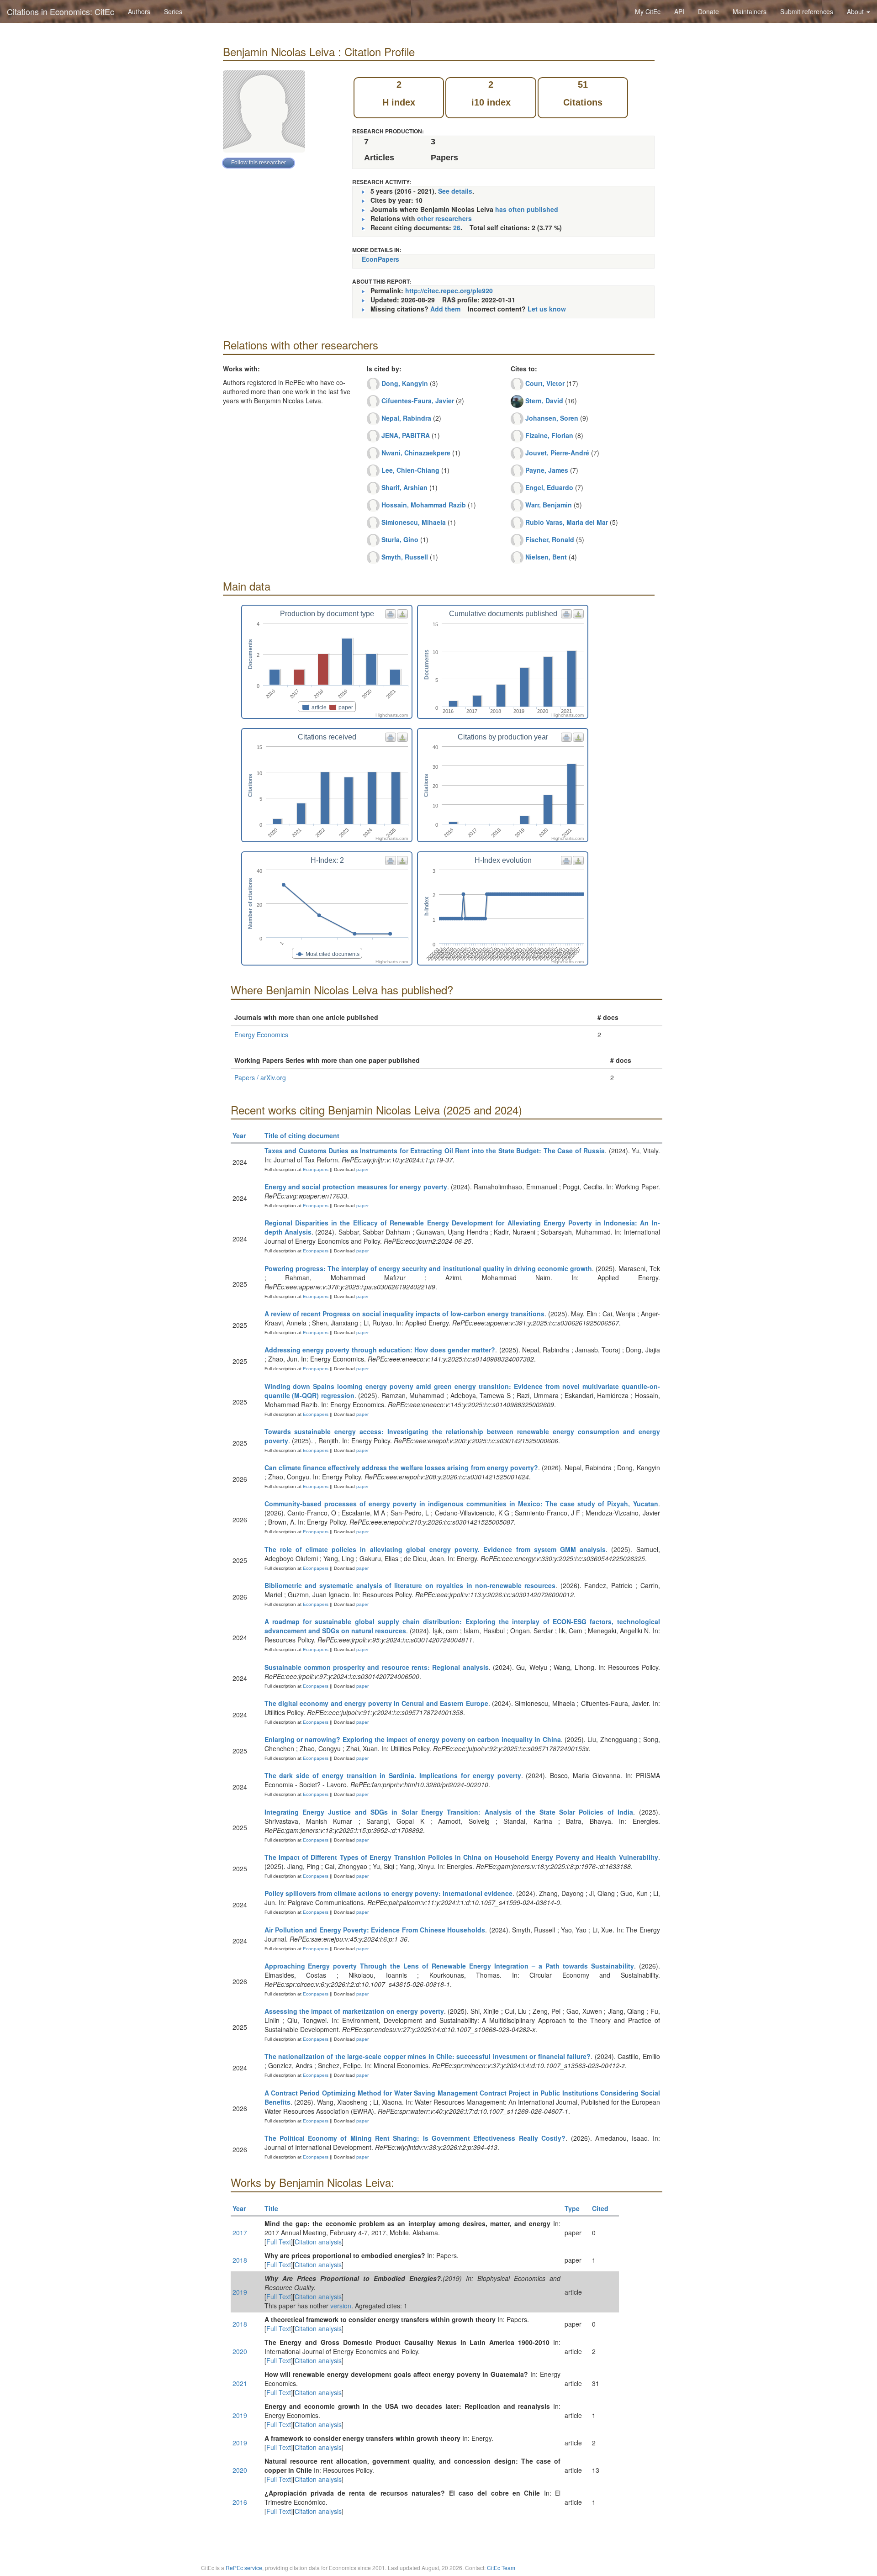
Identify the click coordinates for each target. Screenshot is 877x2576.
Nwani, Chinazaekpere (416, 453)
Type (572, 2208)
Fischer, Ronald (550, 539)
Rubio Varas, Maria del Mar (567, 522)
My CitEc (648, 11)
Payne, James (547, 470)
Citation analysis (318, 2242)
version (341, 2306)
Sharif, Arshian (404, 487)
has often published (527, 209)
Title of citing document (302, 1135)
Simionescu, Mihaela (414, 522)
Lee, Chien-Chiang (410, 470)
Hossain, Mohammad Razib (424, 505)
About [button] (856, 11)
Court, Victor (545, 383)
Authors (139, 11)
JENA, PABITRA (406, 435)
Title (271, 2208)
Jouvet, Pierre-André (557, 453)
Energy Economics (261, 1035)
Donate (708, 11)
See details (455, 191)
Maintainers (750, 11)
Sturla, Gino (400, 539)
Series (173, 11)
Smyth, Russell (405, 557)
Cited (600, 2208)
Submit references (807, 11)
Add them (445, 309)
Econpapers (315, 1169)
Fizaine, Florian (549, 435)
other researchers (444, 218)
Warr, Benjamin (549, 505)
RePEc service (244, 2568)
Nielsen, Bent (546, 557)
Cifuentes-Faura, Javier (418, 401)
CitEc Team (501, 2568)
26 (457, 227)
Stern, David (544, 401)
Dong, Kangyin (405, 383)
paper (362, 1169)
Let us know (547, 309)
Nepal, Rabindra (406, 418)
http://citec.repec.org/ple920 (449, 290)
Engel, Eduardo (549, 487)
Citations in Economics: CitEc (61, 11)
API (679, 11)
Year (239, 1135)
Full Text (279, 2242)
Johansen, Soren (552, 418)
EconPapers (380, 259)
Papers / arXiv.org (260, 1077)
